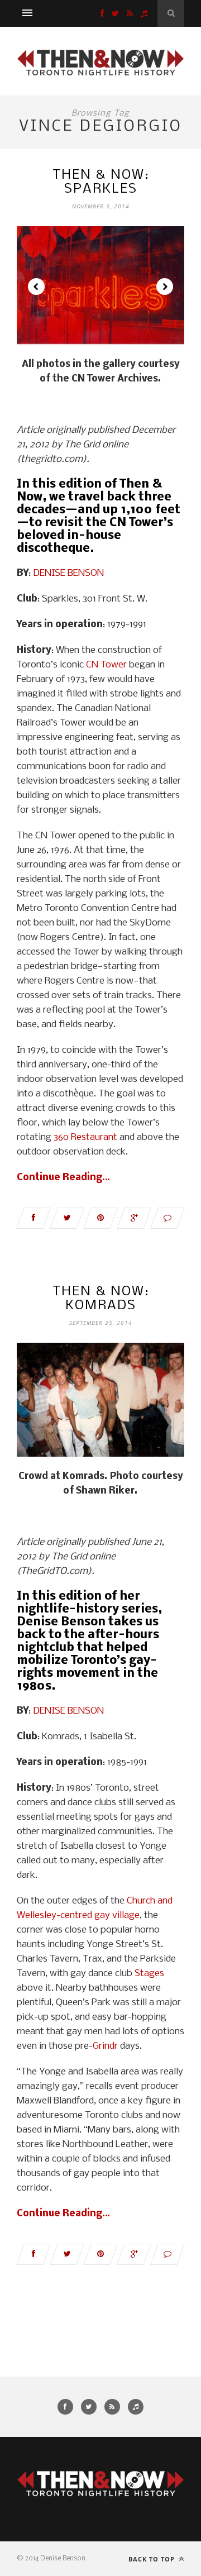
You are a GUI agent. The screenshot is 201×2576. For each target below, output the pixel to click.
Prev (36, 287)
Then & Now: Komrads (101, 1299)
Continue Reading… (63, 1178)
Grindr (105, 2046)
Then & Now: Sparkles (101, 182)
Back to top (153, 2559)
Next (165, 287)
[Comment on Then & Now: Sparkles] (167, 1218)
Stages (149, 1974)
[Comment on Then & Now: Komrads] (167, 2254)
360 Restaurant (85, 1137)
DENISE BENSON (68, 573)
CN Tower (106, 665)
